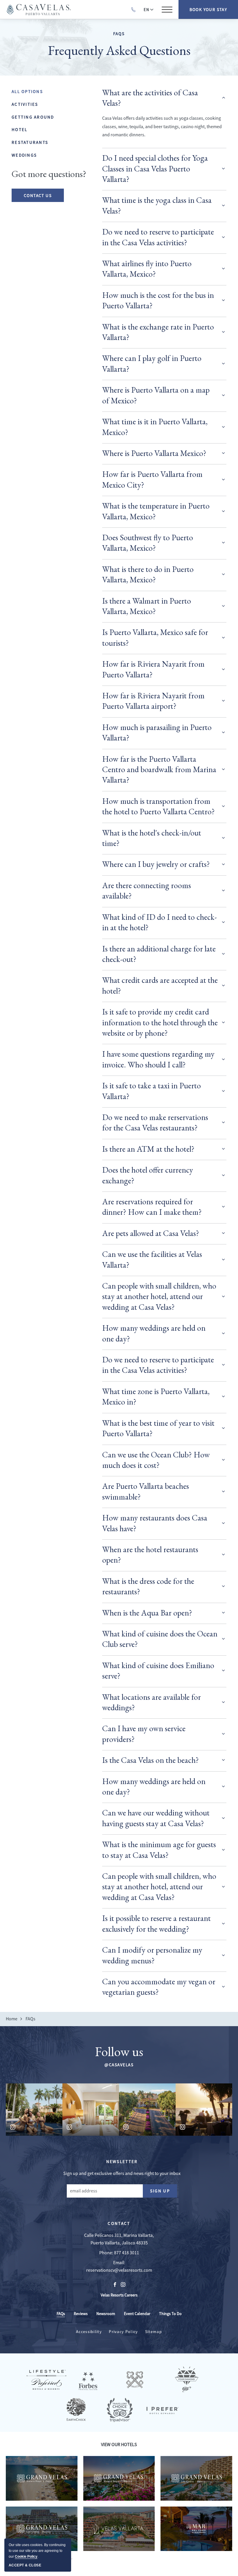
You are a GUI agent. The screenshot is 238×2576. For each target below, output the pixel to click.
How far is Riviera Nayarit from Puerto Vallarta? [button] (153, 669)
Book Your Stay (208, 9)
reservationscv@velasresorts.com (119, 2270)
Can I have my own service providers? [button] (144, 1734)
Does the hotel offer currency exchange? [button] (148, 1175)
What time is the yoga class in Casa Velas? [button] (157, 205)
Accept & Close (25, 2565)
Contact (119, 2223)
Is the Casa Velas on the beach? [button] (150, 1760)
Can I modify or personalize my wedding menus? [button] (152, 1955)
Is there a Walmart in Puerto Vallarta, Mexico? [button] (147, 606)
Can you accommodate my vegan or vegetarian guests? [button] (159, 1987)
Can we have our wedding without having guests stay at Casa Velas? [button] (156, 1818)
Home (12, 2019)
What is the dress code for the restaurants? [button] (148, 1586)
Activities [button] (25, 104)
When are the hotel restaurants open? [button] (150, 1554)
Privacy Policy (123, 2332)
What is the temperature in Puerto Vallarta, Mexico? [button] (156, 511)
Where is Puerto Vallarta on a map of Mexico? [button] (156, 395)
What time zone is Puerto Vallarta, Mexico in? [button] (156, 1396)
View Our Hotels (119, 2445)
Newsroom (106, 2314)
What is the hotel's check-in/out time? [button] (152, 838)
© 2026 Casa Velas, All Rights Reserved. (39, 2558)
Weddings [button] (24, 155)
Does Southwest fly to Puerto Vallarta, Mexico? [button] (148, 543)
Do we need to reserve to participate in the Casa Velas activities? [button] (158, 237)
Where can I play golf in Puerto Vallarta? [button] (152, 363)
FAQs (119, 34)
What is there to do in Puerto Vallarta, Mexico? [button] (148, 574)
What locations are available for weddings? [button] (152, 1702)
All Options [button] (27, 91)
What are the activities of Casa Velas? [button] (150, 98)
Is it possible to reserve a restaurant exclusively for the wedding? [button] (156, 1923)
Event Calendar (137, 2314)
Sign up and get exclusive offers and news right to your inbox (122, 2173)
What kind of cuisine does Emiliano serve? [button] (158, 1670)
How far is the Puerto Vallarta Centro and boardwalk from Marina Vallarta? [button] (159, 769)
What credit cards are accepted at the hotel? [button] (160, 985)
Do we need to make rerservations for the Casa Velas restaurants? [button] (155, 1122)
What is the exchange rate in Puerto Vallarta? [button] (158, 332)
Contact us (38, 195)
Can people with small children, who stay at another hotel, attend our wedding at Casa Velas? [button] (159, 1296)
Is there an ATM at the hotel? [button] (148, 1149)
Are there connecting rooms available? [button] (147, 890)
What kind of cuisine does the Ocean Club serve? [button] (160, 1639)
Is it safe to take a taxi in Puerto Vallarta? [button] (152, 1091)
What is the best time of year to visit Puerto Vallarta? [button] (158, 1428)
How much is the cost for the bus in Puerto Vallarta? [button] (158, 300)
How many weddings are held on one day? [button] (154, 1333)
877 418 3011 (127, 2253)
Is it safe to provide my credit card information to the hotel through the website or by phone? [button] (160, 1022)
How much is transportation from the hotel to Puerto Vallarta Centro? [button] (158, 806)
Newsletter (122, 2161)
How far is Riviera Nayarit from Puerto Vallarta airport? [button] (153, 701)
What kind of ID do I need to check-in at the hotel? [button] (159, 922)
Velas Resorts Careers (119, 2295)
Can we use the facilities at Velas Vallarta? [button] (152, 1259)
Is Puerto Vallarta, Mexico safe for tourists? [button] (155, 637)
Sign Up (164, 2192)
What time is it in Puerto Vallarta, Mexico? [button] (155, 427)
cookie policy (26, 2557)
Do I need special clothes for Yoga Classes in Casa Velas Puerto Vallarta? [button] (155, 168)
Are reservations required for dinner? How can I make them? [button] (152, 1207)
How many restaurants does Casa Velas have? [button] (155, 1523)
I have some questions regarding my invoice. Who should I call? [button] (158, 1059)
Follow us (119, 2051)
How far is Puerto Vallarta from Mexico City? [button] (152, 479)
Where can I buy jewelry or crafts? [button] (156, 864)
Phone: (106, 2253)
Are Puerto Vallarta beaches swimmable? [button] (146, 1491)
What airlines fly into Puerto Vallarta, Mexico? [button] (147, 269)
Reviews (81, 2314)
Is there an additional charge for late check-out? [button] (159, 954)
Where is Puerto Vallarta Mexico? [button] (154, 453)
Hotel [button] (19, 129)
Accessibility (89, 2332)
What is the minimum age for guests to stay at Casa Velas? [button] (159, 1849)
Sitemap (154, 2332)
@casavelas (119, 2065)
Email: (119, 2263)
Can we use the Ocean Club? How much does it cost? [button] (156, 1460)
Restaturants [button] (30, 142)
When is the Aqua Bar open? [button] (147, 1613)
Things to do (170, 2314)
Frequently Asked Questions (119, 50)
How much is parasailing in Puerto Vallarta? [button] (157, 732)
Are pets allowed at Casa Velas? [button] (151, 1233)
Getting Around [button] (33, 117)
